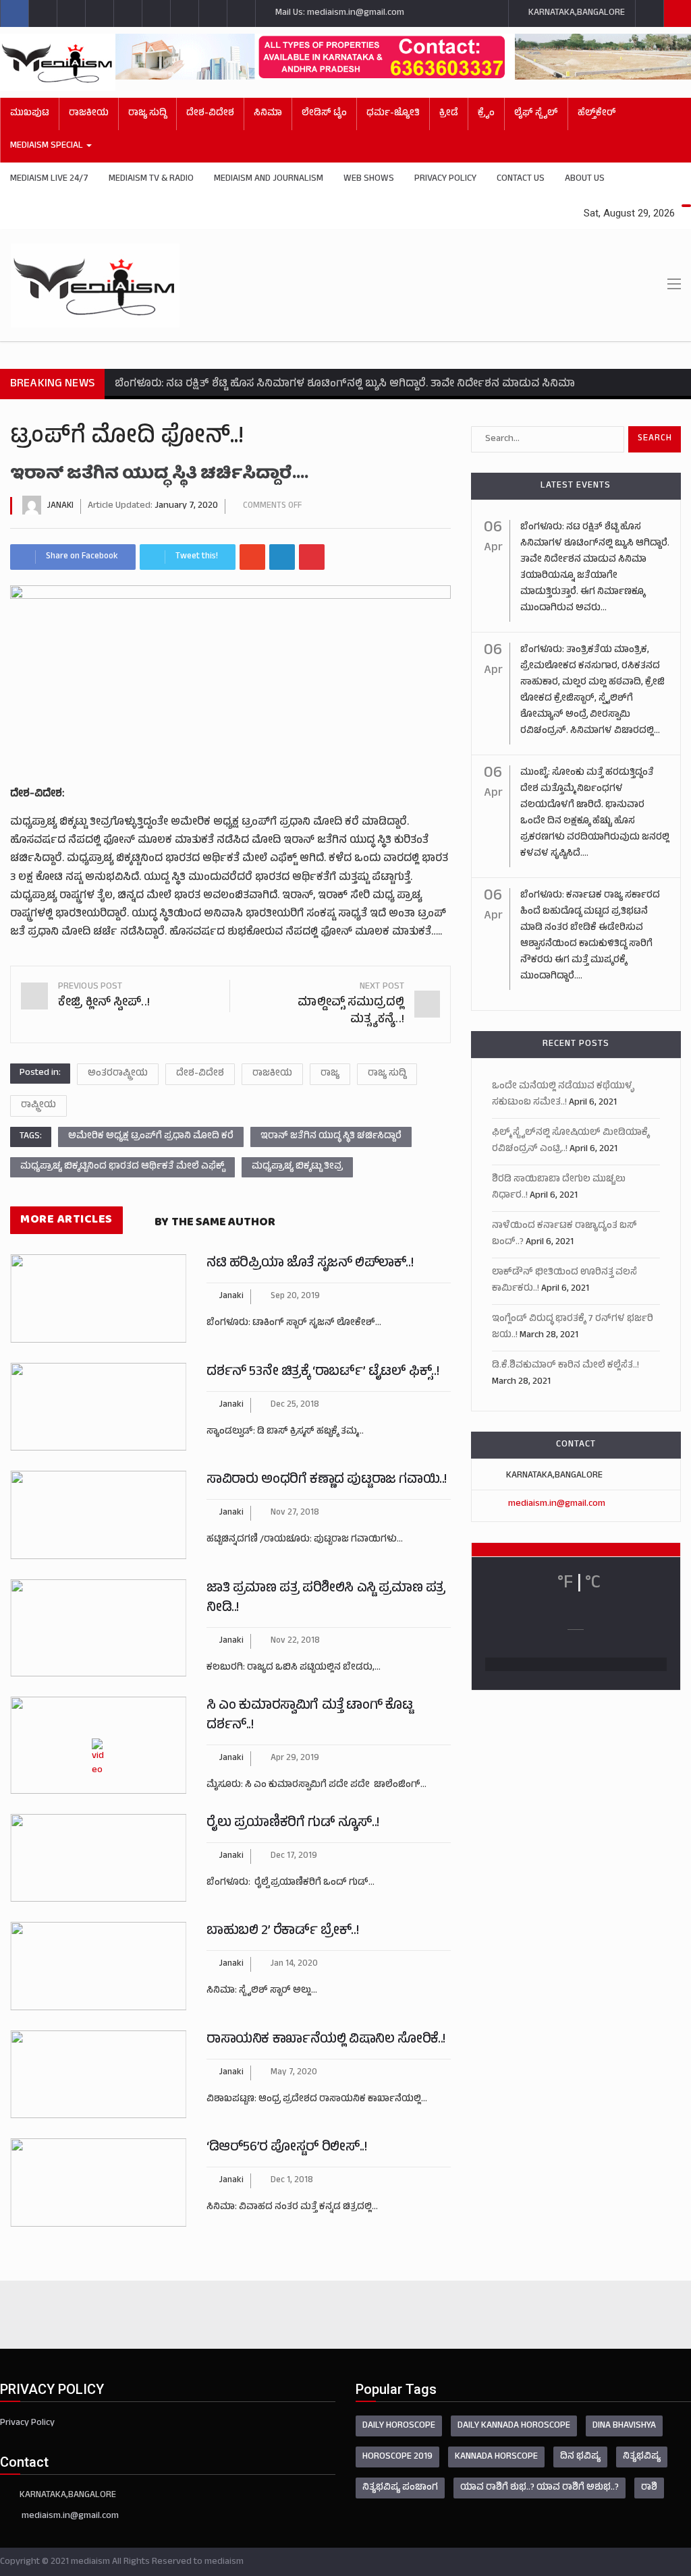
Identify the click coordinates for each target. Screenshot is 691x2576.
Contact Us (521, 179)
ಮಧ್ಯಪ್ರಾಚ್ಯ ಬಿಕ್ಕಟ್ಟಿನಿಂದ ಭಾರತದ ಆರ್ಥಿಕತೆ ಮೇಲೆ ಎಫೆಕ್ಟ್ (122, 1167)
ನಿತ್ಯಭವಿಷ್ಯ (642, 2457)
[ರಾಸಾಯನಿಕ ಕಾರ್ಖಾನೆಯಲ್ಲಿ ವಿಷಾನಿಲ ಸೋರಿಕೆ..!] (98, 2075)
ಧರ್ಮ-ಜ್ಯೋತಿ (393, 114)
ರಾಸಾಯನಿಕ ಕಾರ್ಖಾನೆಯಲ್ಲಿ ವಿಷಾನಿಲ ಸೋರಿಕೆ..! (326, 2040)
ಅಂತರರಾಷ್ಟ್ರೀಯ (118, 1074)
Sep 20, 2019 (295, 1297)
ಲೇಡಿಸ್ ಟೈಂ (324, 114)
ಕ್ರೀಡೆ (449, 114)
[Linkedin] (282, 557)
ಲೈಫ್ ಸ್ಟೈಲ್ (536, 114)
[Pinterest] (312, 557)
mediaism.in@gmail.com (557, 1504)
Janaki (60, 506)
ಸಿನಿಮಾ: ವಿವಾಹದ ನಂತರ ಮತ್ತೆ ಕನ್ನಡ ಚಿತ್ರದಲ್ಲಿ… (292, 2207)
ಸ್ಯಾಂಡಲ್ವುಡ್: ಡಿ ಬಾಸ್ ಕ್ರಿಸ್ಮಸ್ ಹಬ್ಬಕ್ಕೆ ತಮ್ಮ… (285, 1432)
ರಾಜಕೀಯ (89, 114)
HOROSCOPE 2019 (397, 2457)
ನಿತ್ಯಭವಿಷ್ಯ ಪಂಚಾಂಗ (400, 2488)
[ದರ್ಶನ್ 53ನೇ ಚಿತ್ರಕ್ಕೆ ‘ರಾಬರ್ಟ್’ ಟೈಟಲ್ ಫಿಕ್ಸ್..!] (98, 1407)
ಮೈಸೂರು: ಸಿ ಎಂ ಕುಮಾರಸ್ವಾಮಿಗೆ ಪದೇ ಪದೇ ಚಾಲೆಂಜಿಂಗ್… (316, 1785)
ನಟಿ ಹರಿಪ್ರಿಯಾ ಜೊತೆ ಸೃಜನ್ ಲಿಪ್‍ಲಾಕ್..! (310, 1264)
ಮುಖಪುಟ (30, 114)
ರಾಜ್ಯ (330, 1074)
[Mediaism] (58, 62)
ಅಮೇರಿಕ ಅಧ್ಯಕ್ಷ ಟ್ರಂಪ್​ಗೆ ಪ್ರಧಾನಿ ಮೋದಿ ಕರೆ (151, 1137)
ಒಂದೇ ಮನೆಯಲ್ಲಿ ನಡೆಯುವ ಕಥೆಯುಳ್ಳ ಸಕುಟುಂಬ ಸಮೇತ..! (563, 1095)
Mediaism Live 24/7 (49, 179)
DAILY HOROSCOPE (399, 2426)
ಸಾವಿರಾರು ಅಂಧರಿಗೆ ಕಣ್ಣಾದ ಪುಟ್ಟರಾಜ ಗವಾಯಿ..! (327, 1481)
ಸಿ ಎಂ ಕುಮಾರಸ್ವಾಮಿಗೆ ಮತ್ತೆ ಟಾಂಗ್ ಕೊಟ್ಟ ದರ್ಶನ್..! (309, 1716)
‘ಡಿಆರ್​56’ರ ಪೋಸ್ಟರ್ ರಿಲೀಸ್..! (286, 2148)
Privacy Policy (445, 179)
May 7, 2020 (294, 2073)
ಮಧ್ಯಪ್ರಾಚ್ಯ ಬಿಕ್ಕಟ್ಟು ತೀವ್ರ (297, 1167)
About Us (585, 179)
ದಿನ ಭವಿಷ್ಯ (580, 2457)
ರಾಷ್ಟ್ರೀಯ (38, 1106)
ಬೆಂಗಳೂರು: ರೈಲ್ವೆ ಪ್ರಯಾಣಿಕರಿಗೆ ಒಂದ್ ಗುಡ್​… (291, 1883)
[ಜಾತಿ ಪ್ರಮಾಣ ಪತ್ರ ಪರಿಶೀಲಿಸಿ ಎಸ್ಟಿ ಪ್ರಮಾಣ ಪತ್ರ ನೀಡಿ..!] (98, 1628)
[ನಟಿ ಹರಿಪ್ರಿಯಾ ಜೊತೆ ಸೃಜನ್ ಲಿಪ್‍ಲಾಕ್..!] (98, 1298)
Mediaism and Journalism (269, 179)
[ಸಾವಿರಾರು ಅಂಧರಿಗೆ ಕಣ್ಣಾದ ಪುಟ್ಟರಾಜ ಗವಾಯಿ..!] (98, 1515)
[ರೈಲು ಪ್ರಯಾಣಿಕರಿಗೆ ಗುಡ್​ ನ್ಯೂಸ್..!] (98, 1858)
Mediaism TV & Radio (151, 179)
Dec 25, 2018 (295, 1405)
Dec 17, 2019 (294, 1856)
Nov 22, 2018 (295, 1641)
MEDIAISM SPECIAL (48, 146)
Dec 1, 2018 (292, 2181)
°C (593, 1584)
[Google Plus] (252, 557)
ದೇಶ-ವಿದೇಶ (210, 114)
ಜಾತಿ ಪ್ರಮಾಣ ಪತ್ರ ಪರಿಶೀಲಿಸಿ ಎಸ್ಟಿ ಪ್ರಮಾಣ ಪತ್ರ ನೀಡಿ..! (326, 1599)
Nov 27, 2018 (295, 1513)
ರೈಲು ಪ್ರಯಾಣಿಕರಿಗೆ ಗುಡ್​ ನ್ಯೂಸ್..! (293, 1824)
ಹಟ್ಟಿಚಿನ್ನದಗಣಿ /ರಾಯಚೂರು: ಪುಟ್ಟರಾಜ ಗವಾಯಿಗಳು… (305, 1540)
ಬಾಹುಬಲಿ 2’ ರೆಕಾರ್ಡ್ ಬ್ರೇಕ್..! (282, 1932)
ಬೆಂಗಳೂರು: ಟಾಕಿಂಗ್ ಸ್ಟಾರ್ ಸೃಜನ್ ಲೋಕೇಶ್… (294, 1323)
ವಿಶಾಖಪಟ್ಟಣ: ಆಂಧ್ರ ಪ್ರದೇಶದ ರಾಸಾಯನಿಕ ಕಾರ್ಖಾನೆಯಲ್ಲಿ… (317, 2100)
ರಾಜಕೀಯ (272, 1074)
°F (565, 1584)
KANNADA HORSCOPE (496, 2457)
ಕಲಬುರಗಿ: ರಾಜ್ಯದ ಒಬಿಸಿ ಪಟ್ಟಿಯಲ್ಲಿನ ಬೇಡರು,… (294, 1668)
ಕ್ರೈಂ (486, 114)
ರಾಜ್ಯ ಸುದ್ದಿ (147, 114)
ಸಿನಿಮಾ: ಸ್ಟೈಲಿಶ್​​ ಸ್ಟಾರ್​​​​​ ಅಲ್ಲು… (262, 1991)
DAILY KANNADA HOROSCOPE (514, 2426)
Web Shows (369, 179)
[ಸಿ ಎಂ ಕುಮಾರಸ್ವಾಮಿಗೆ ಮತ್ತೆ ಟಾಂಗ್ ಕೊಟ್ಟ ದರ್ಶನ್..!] (98, 1745)
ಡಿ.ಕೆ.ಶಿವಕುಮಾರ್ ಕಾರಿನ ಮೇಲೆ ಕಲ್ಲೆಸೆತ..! (565, 1366)
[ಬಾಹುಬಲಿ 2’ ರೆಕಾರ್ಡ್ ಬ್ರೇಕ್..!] (98, 1966)
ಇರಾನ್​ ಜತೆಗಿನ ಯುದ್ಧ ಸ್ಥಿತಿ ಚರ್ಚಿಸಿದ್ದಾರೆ (331, 1137)
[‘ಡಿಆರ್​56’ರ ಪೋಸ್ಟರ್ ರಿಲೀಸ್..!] (98, 2183)
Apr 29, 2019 (295, 1759)
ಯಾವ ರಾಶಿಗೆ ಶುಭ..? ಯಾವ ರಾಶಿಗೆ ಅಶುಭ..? (540, 2488)
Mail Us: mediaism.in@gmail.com (339, 13)
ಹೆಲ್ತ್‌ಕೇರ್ (597, 114)
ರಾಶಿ (649, 2488)
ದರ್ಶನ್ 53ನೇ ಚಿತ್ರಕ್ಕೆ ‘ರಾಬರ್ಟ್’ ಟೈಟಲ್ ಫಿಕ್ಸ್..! (323, 1373)
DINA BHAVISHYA (624, 2426)
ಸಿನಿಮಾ (268, 114)
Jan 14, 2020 (294, 1964)
